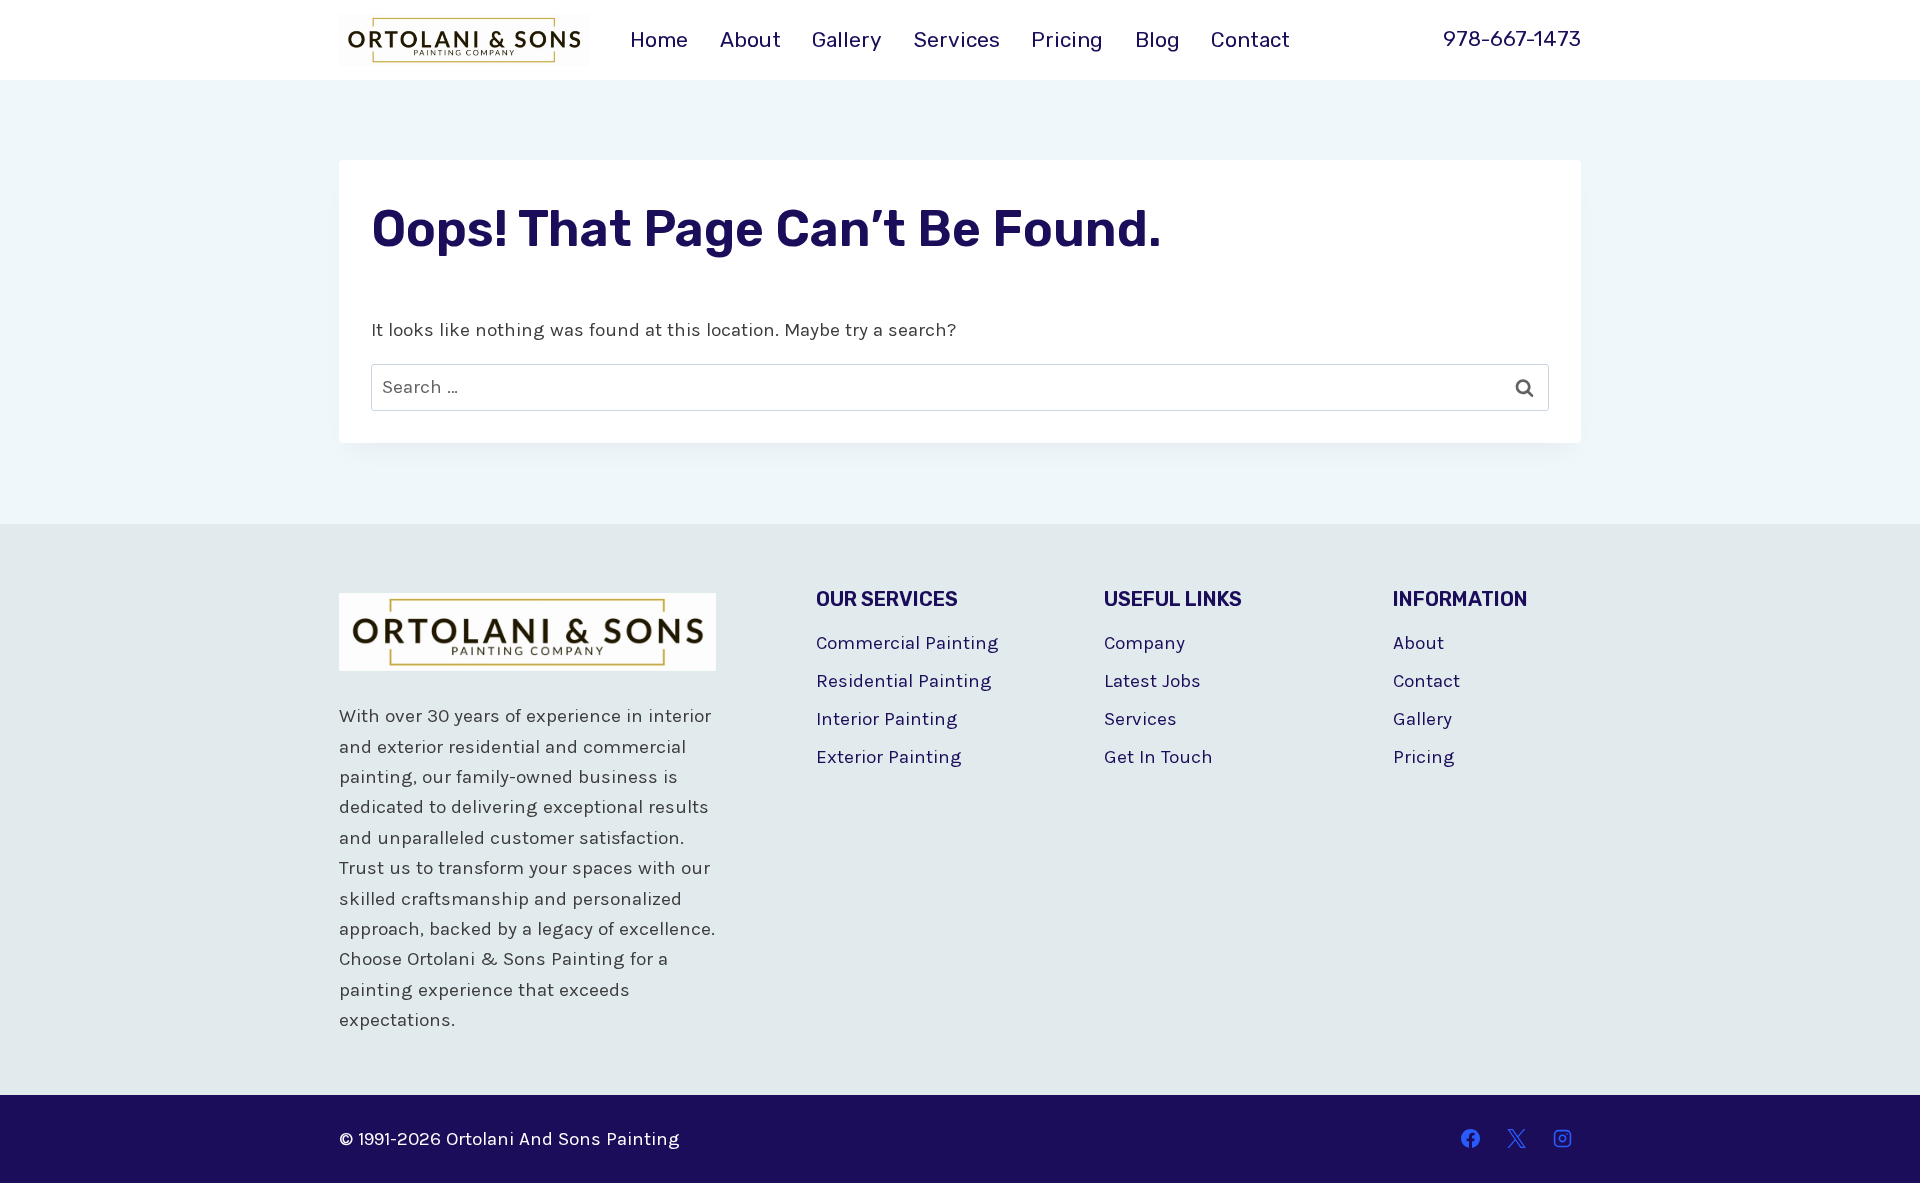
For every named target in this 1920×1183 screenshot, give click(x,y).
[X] (1516, 1139)
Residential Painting (904, 681)
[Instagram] (1562, 1139)
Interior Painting (887, 719)
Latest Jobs (1152, 681)
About (750, 39)
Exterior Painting (889, 757)
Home (659, 39)
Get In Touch (1158, 757)
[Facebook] (1471, 1139)
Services (957, 39)
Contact (1250, 39)
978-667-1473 (1512, 38)
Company (1144, 643)
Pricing (1067, 39)
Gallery (847, 39)
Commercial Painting (907, 643)
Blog (1157, 39)
